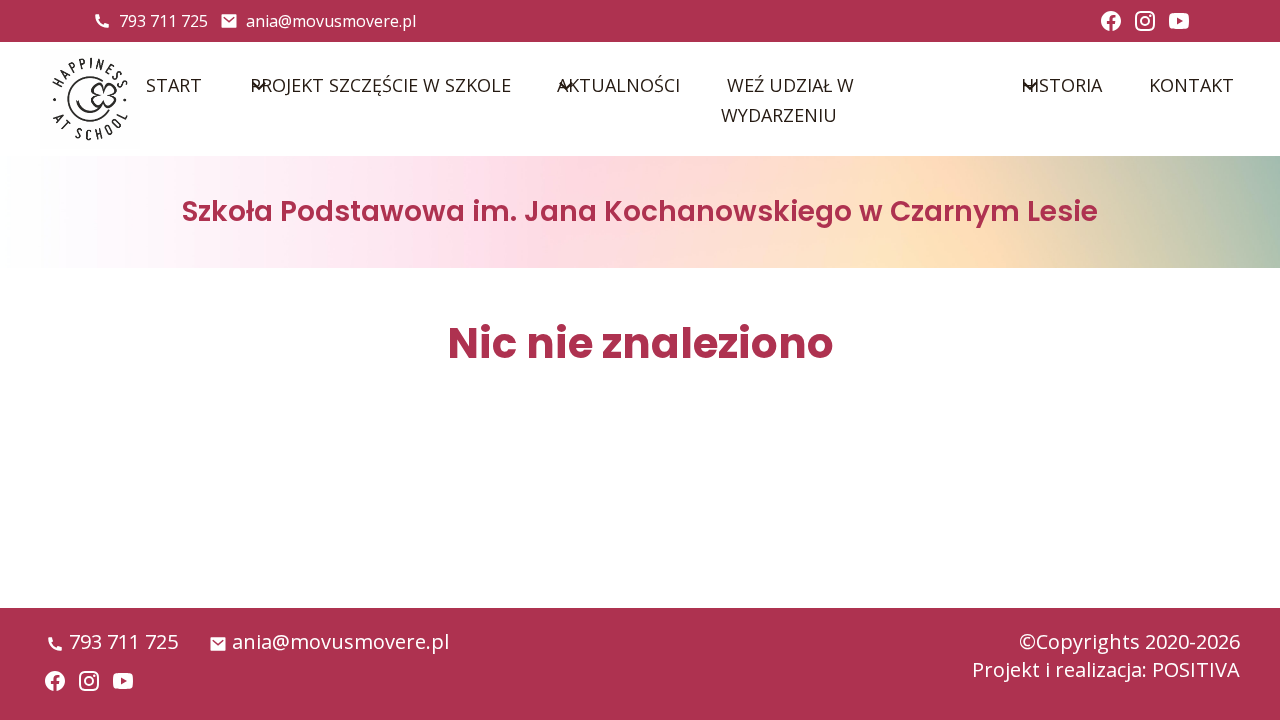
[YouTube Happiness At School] (1179, 21)
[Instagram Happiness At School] (1145, 21)
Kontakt (1191, 85)
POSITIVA (1196, 669)
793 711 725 (163, 21)
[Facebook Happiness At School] (1111, 21)
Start (174, 85)
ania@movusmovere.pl (331, 21)
